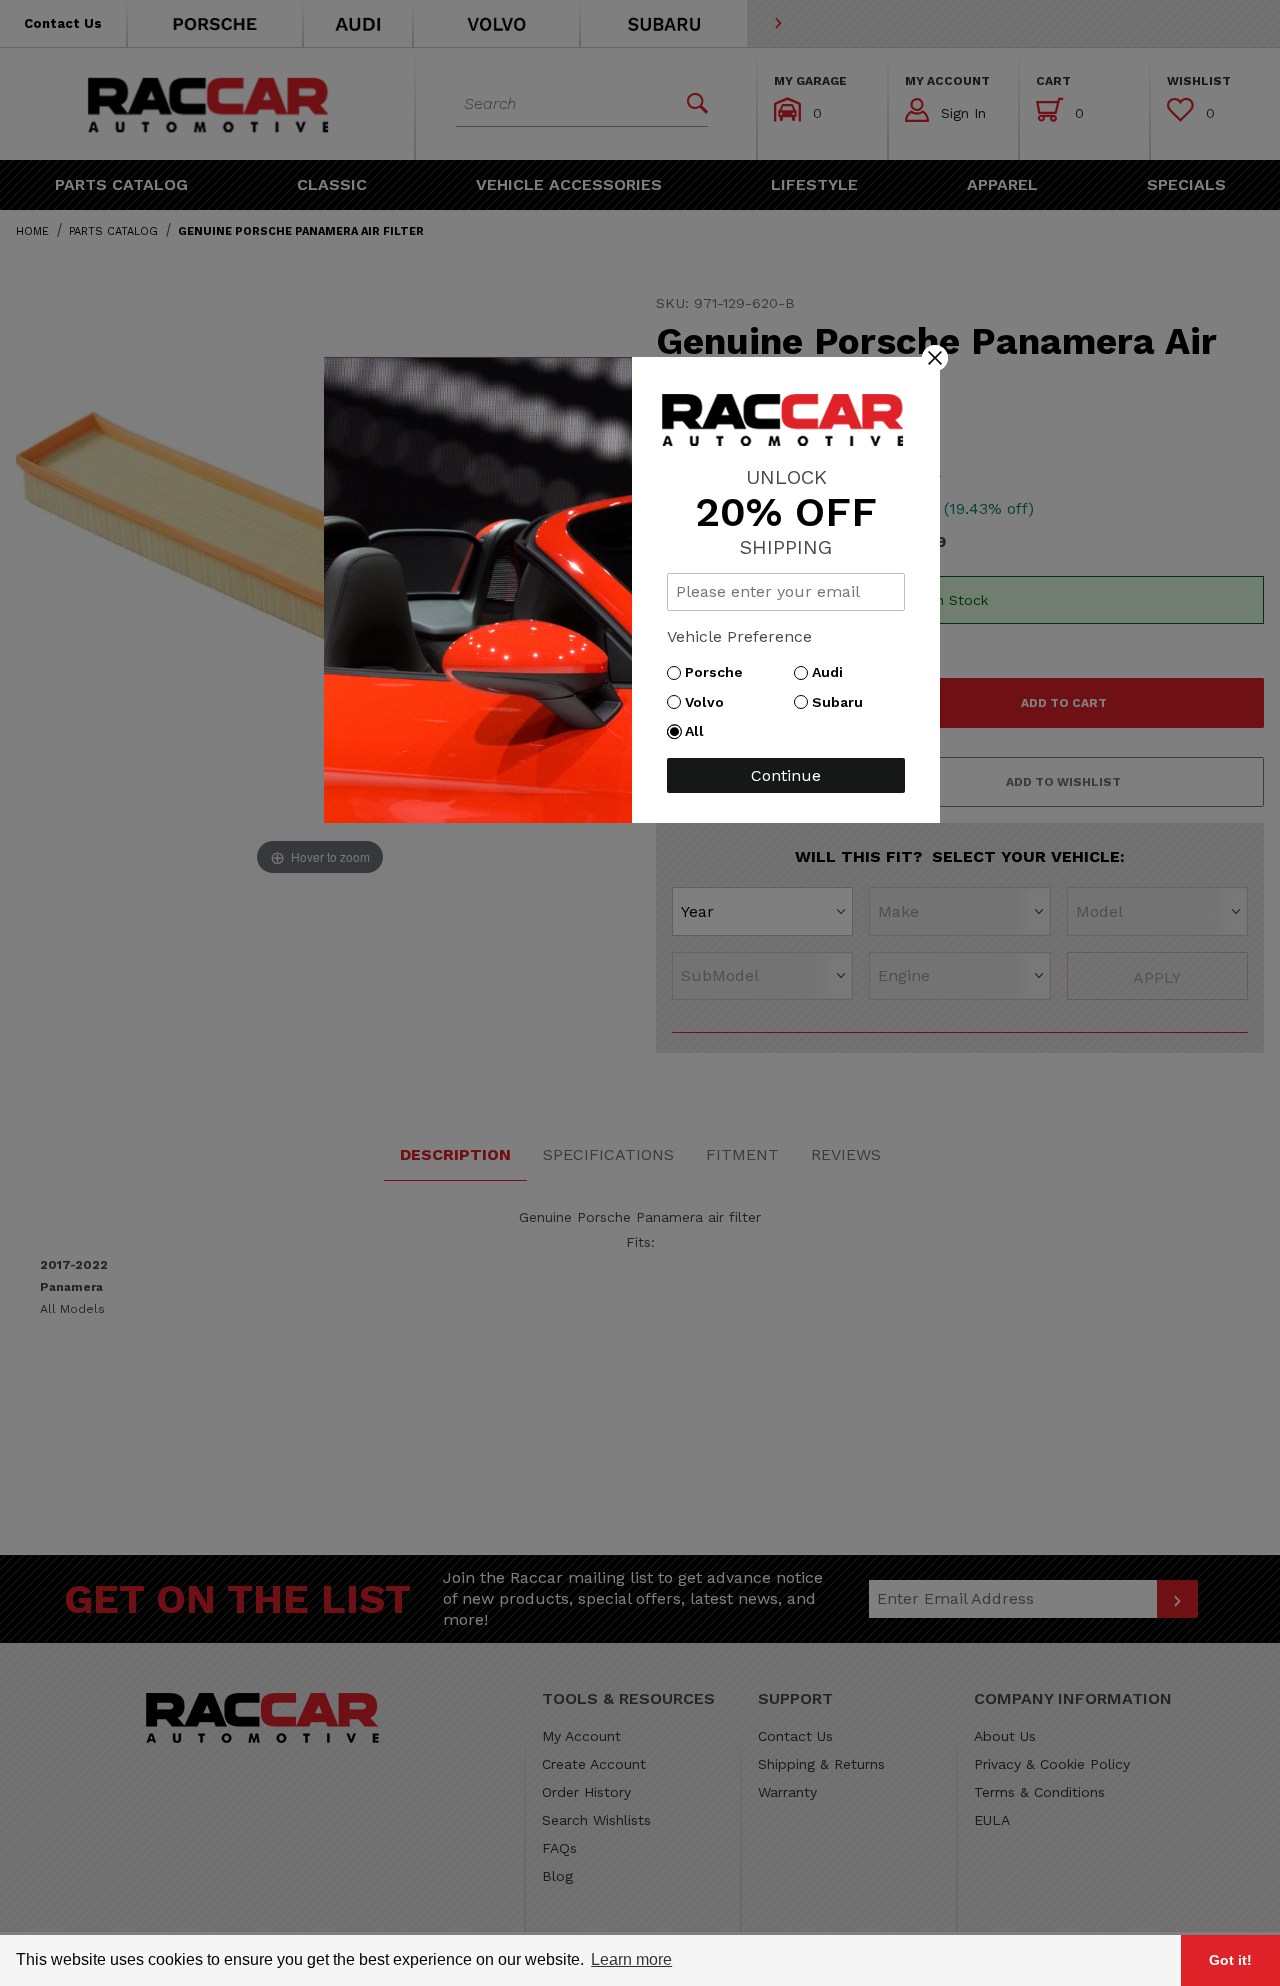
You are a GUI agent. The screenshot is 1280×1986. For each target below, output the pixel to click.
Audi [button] (832, 672)
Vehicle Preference (739, 636)
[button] (935, 357)
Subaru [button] (842, 702)
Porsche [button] (719, 672)
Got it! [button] (1230, 1960)
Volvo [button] (709, 702)
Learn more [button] (631, 1959)
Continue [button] (786, 775)
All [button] (699, 731)
